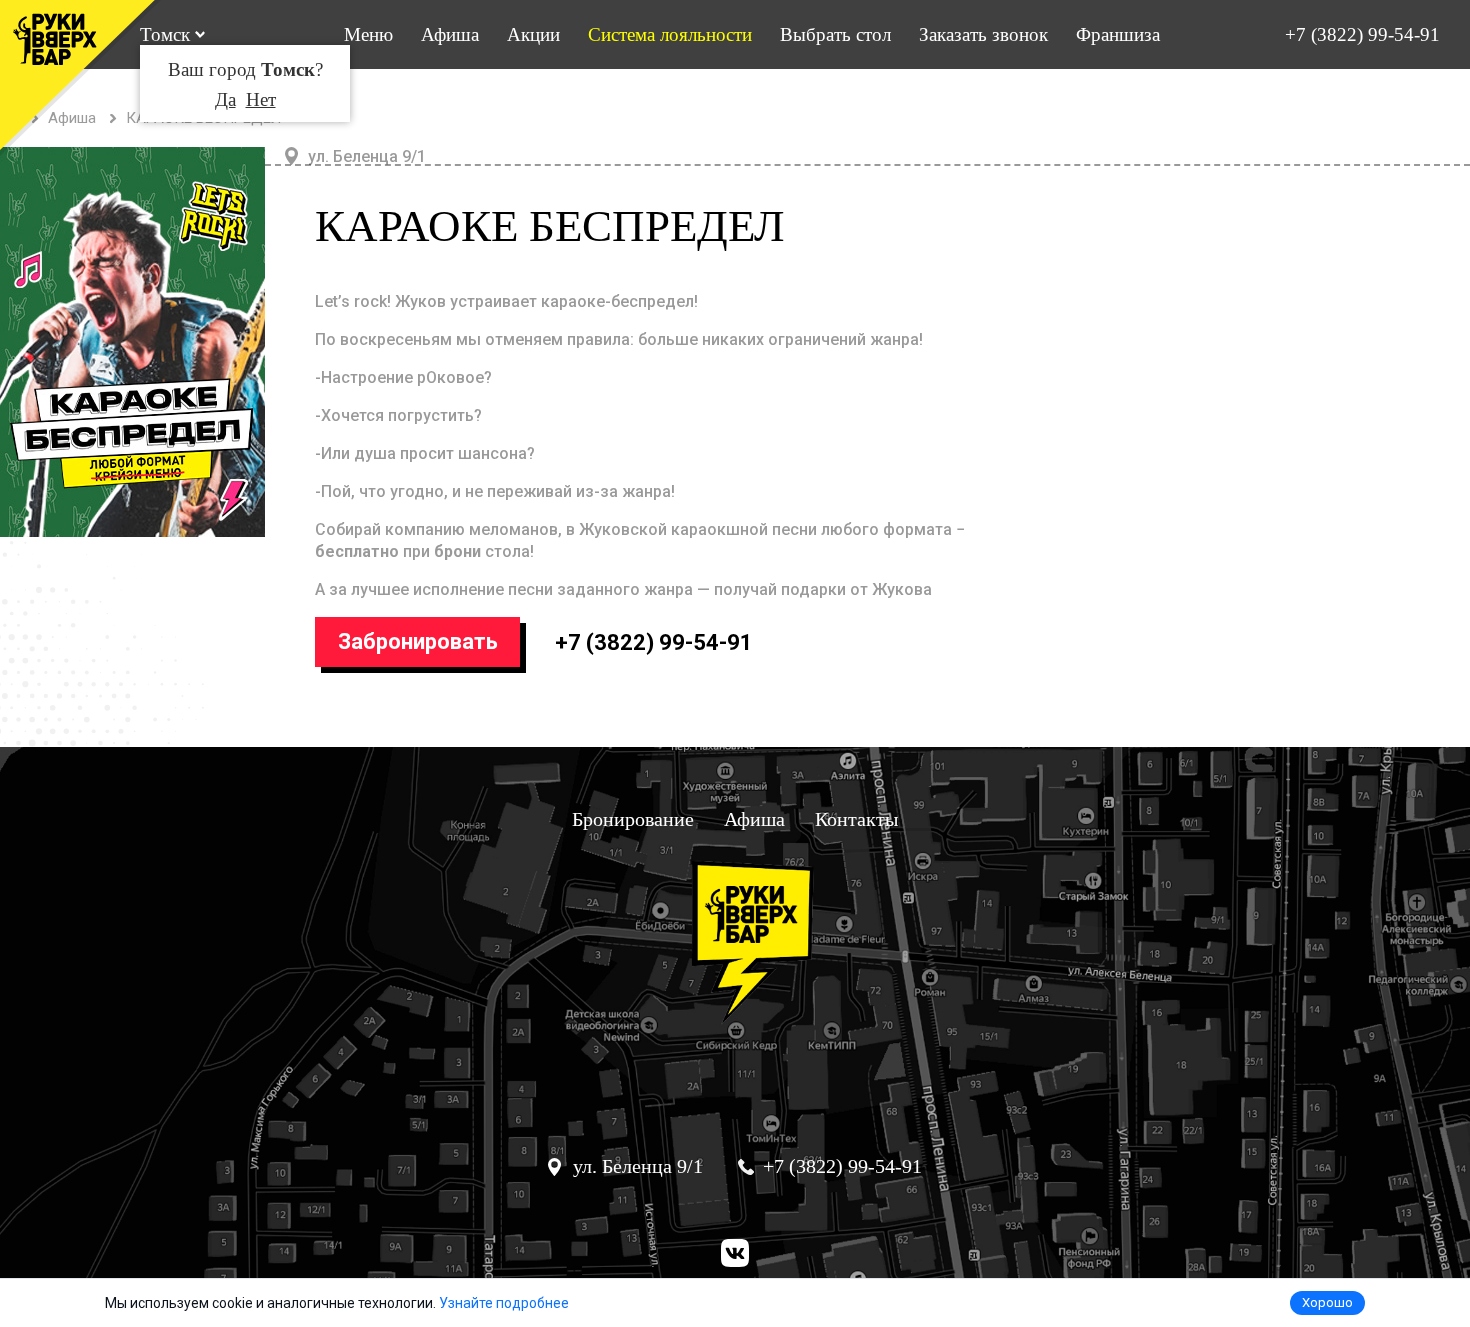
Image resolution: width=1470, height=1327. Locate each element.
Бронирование (633, 819)
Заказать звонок (983, 34)
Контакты (856, 819)
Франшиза (1118, 34)
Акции (533, 34)
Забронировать (418, 641)
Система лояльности (670, 34)
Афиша (450, 34)
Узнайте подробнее (504, 1303)
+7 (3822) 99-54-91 (1362, 34)
